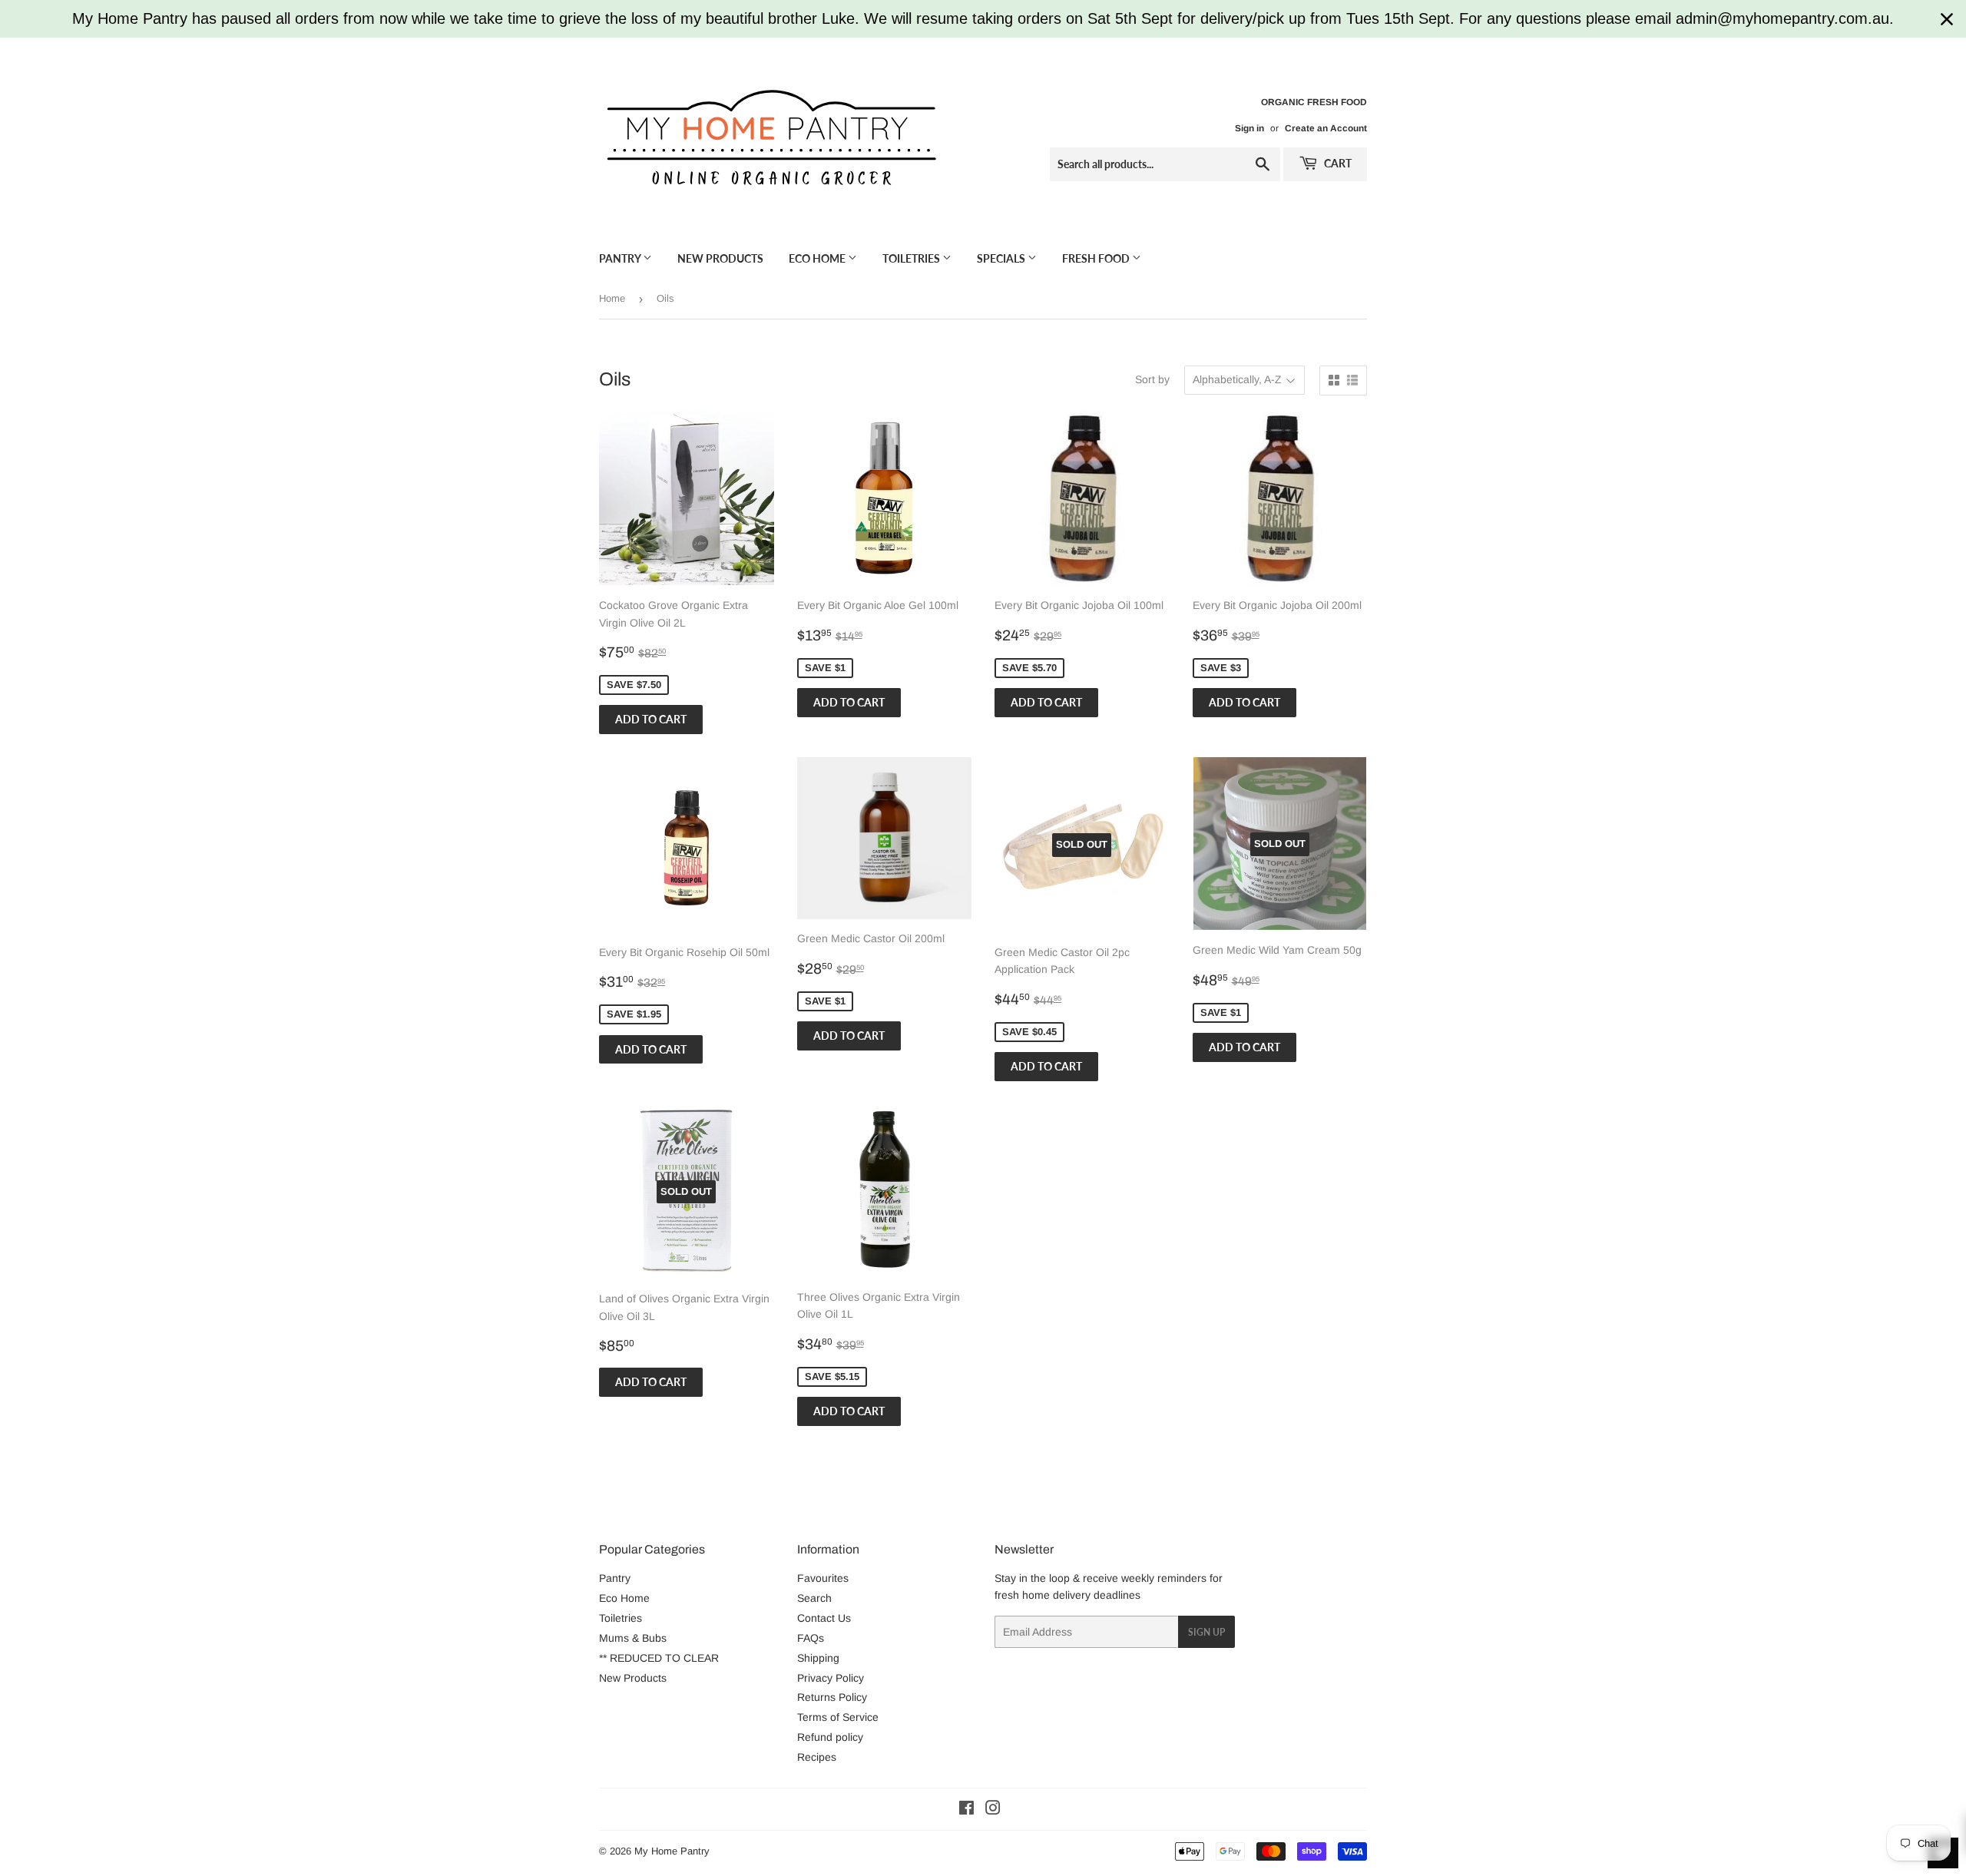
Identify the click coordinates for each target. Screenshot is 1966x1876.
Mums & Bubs (633, 1638)
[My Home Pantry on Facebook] (966, 1810)
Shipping (818, 1658)
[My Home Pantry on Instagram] (993, 1810)
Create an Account (1326, 128)
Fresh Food (1097, 258)
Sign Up (1206, 1632)
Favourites (823, 1578)
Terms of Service (838, 1717)
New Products (720, 258)
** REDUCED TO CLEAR (659, 1658)
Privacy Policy (831, 1678)
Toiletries (912, 258)
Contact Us (824, 1618)
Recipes (817, 1757)
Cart (1337, 163)
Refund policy (830, 1737)
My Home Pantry (672, 1851)
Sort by (1152, 379)
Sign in (1249, 128)
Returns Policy (832, 1697)
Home (612, 298)
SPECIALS (1002, 258)
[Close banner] (1947, 19)
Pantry (621, 258)
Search (814, 1598)
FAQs (811, 1638)
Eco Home (818, 258)
